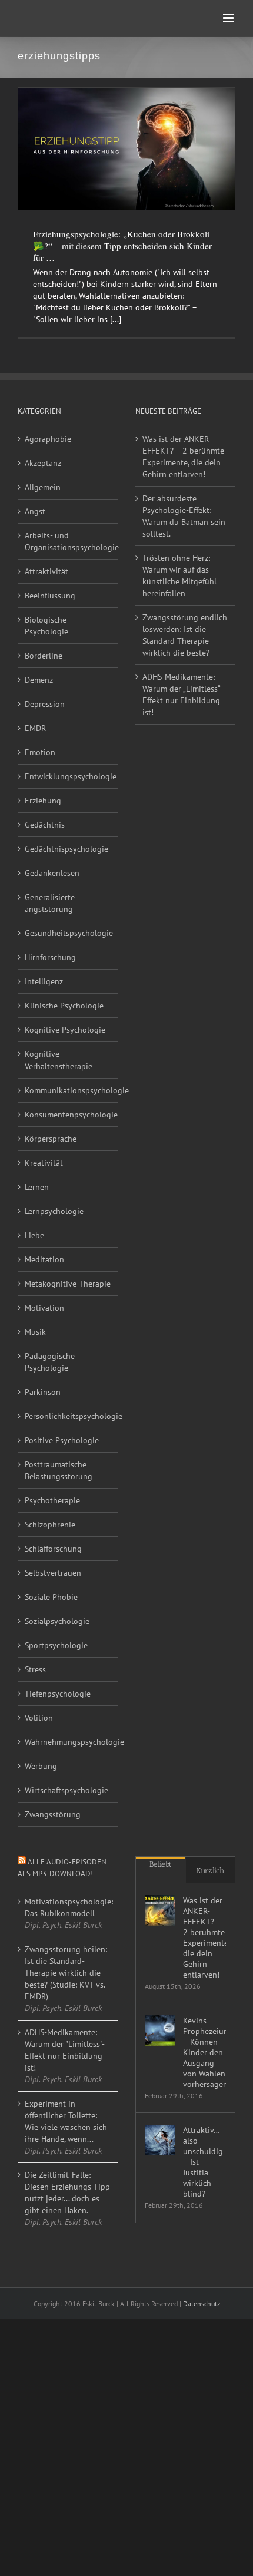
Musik (35, 1332)
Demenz (39, 680)
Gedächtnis (45, 825)
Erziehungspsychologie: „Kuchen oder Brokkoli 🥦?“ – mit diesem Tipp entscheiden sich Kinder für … (122, 246)
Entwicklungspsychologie (68, 776)
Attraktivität (46, 571)
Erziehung (43, 801)
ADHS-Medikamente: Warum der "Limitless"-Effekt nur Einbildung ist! (65, 2050)
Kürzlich (210, 1871)
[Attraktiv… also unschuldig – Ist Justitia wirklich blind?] (160, 2140)
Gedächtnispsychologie (66, 849)
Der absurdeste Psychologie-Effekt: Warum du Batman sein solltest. (184, 516)
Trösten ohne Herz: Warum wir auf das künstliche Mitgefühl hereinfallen (179, 576)
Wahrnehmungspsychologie (68, 1742)
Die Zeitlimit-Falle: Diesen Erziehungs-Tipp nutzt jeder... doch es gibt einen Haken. (67, 2193)
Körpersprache (51, 1139)
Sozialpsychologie (57, 1621)
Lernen (37, 1187)
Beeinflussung (50, 596)
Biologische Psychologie (46, 626)
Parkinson (43, 1392)
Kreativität (44, 1163)
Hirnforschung (50, 957)
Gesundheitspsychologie (68, 933)
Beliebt (161, 1864)
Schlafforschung (53, 1549)
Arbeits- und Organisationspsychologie (68, 541)
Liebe (34, 1235)
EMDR (35, 728)
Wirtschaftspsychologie (66, 1790)
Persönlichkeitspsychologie (68, 1416)
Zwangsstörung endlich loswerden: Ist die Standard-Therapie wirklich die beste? (185, 635)
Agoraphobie (48, 439)
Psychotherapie (52, 1500)
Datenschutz (202, 2304)
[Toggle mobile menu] (229, 18)
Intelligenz (44, 981)
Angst (35, 511)
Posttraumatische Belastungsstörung (59, 1470)
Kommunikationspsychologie (68, 1090)
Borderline (44, 656)
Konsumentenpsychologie (68, 1115)
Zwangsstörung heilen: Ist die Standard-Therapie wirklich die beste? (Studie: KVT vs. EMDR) (66, 1973)
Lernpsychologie (54, 1211)
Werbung (41, 1766)
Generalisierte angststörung (50, 903)
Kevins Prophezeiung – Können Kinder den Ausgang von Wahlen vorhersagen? (204, 2052)
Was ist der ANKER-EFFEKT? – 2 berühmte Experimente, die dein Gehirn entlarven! (183, 457)
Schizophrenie (50, 1525)
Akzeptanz (43, 463)
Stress (35, 1669)
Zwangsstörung (53, 1814)
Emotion (40, 752)
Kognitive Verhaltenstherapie (59, 1060)
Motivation (44, 1308)
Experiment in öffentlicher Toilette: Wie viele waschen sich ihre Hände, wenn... (66, 2121)
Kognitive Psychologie (65, 1030)
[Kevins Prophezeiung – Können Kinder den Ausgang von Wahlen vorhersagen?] (160, 2031)
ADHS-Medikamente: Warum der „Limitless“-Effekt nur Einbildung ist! (182, 695)
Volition (39, 1718)
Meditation (44, 1259)
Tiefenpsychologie (58, 1694)
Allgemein (43, 487)
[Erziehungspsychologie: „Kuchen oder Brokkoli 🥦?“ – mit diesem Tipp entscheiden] (126, 149)
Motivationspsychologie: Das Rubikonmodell (68, 1907)
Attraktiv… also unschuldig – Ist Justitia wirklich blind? (203, 2162)
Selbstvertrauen (53, 1573)
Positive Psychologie (62, 1440)
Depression (45, 704)
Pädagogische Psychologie (50, 1362)
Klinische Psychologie (64, 1006)
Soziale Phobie (51, 1597)
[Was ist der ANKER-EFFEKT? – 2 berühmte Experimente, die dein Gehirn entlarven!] (160, 1910)
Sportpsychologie (56, 1645)
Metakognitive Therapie (68, 1284)
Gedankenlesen (52, 873)
